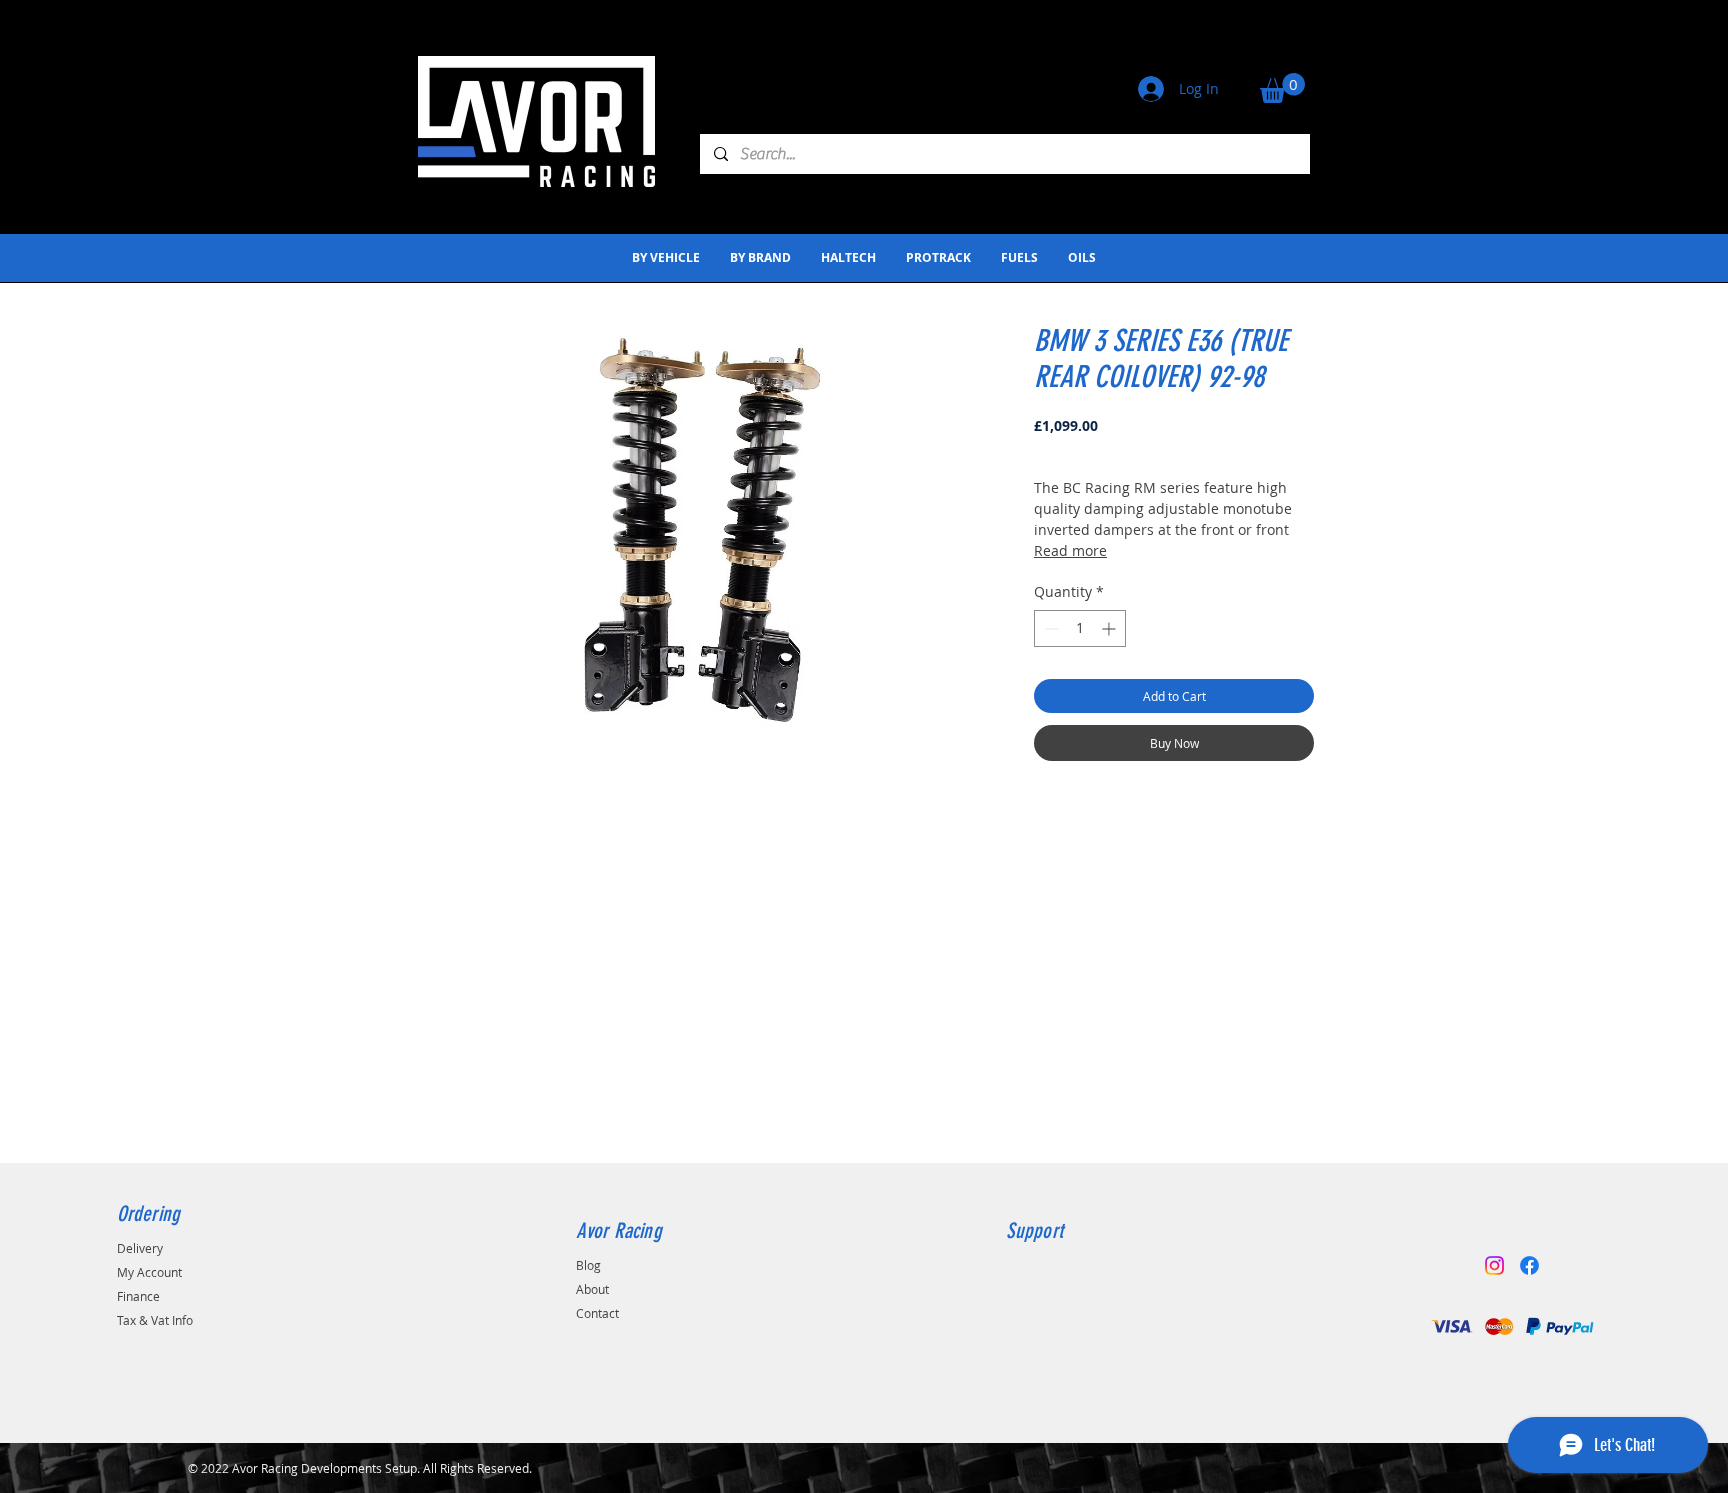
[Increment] (1110, 628)
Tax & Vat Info (155, 1320)
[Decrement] (1049, 628)
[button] (1282, 88)
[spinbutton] (1080, 628)
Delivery (140, 1248)
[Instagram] (1494, 1265)
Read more (1070, 550)
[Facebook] (1529, 1265)
